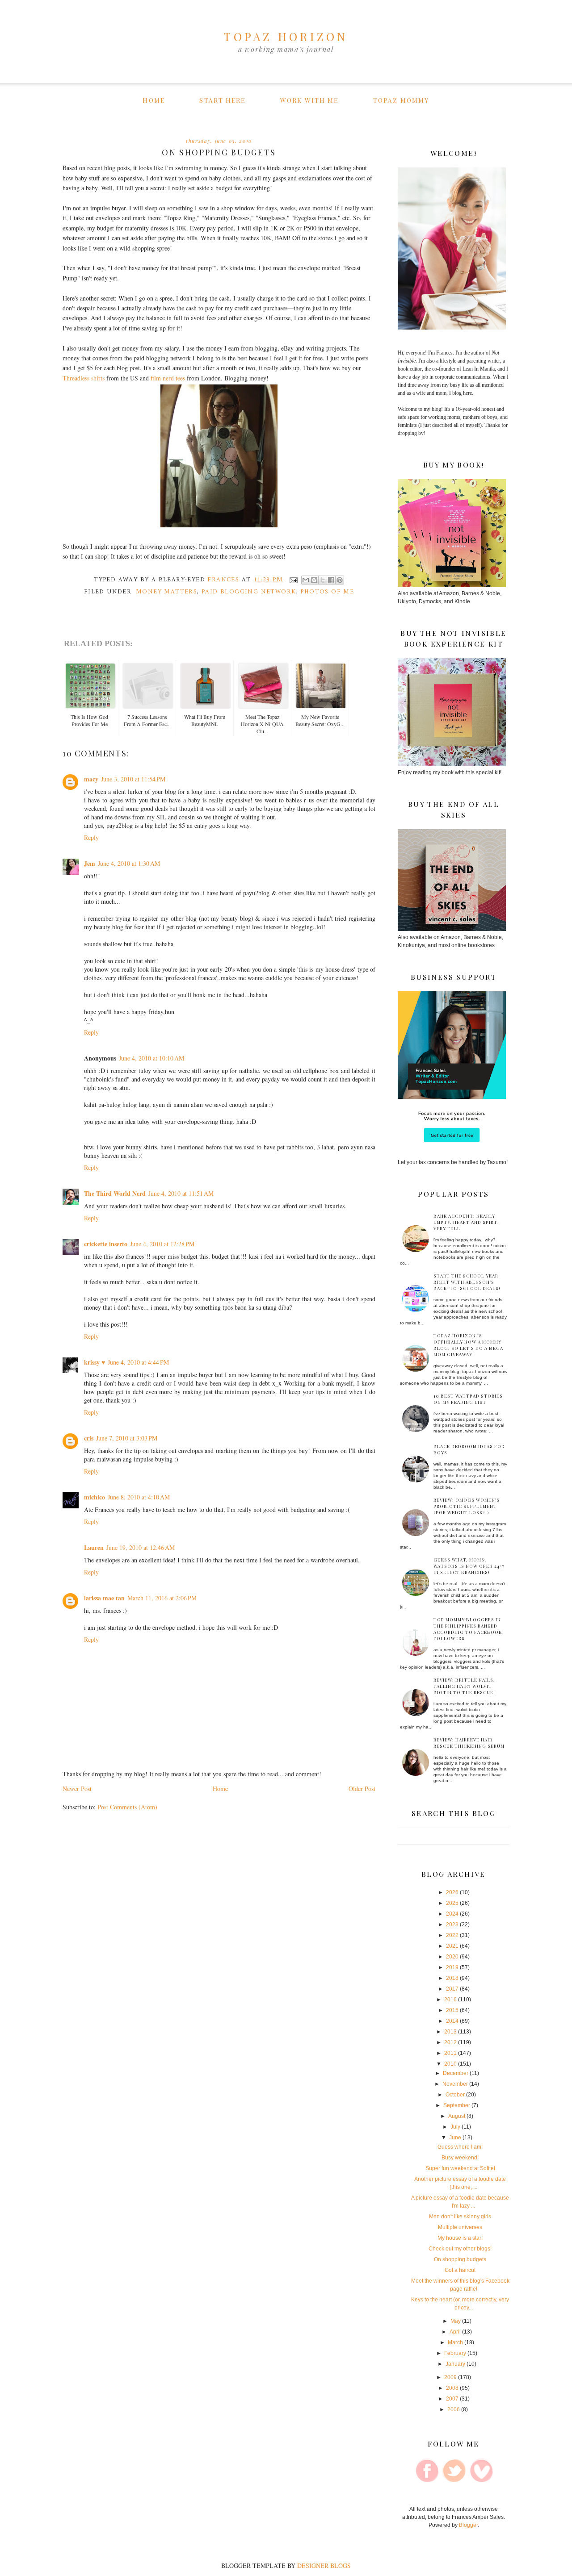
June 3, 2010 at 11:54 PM (133, 779)
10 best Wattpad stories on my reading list (468, 1399)
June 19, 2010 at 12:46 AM (141, 1547)
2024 (452, 1914)
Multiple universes (460, 2227)
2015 (452, 2010)
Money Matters (166, 592)
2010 (450, 2064)
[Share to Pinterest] (340, 580)
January (455, 2364)
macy (91, 779)
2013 (450, 2032)
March (455, 2342)
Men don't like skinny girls (460, 2217)
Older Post (362, 1789)
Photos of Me (327, 592)
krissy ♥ (95, 1362)
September (457, 2105)
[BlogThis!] (314, 580)
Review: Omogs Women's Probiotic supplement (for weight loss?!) (467, 1506)
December (456, 2073)
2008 (452, 2388)
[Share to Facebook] (331, 580)
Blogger (468, 2525)
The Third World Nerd (115, 1193)
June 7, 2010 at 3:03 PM (127, 1438)
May (456, 2321)
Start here (222, 100)
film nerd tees (168, 378)
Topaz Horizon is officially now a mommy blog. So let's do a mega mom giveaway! (468, 1345)
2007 (452, 2399)
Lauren (94, 1547)
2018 (452, 1978)
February (455, 2353)
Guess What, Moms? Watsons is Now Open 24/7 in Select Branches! (469, 1566)
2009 (450, 2377)
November (455, 2084)
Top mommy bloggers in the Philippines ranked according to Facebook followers (468, 1629)
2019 (452, 1967)
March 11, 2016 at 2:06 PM (162, 1598)
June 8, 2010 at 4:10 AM (139, 1497)
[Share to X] (323, 580)
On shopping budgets (460, 2259)
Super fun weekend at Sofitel (460, 2168)
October (455, 2095)
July (455, 2127)
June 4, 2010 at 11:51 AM (181, 1193)
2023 (452, 1925)
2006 (454, 2409)
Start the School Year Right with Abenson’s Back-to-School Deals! (467, 1282)
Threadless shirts (84, 378)
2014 (452, 2021)
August (457, 2116)
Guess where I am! (460, 2147)
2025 (452, 1903)
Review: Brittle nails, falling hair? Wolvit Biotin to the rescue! (464, 1686)
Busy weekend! (460, 2158)
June (455, 2138)
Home (154, 100)
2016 (450, 2000)
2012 (450, 2042)
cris (89, 1438)
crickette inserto (106, 1244)
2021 (452, 1946)
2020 (452, 1957)
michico (95, 1497)
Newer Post (77, 1789)
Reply (91, 837)
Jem (90, 863)
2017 (452, 1989)
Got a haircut (460, 2270)
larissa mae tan (104, 1598)
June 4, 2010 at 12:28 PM (162, 1244)
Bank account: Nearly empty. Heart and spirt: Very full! (466, 1222)
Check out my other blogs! (460, 2249)
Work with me (309, 100)
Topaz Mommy (401, 100)
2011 (450, 2053)
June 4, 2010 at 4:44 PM (138, 1362)
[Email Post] (293, 580)
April (455, 2332)
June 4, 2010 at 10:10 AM (151, 1058)
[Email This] (306, 580)
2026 (452, 1892)
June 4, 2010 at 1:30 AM (129, 863)
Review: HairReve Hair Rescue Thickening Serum (469, 1743)
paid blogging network (249, 592)
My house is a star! (460, 2238)
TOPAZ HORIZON (286, 36)
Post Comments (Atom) (127, 1807)
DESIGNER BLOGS (324, 2566)
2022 (452, 1935)
